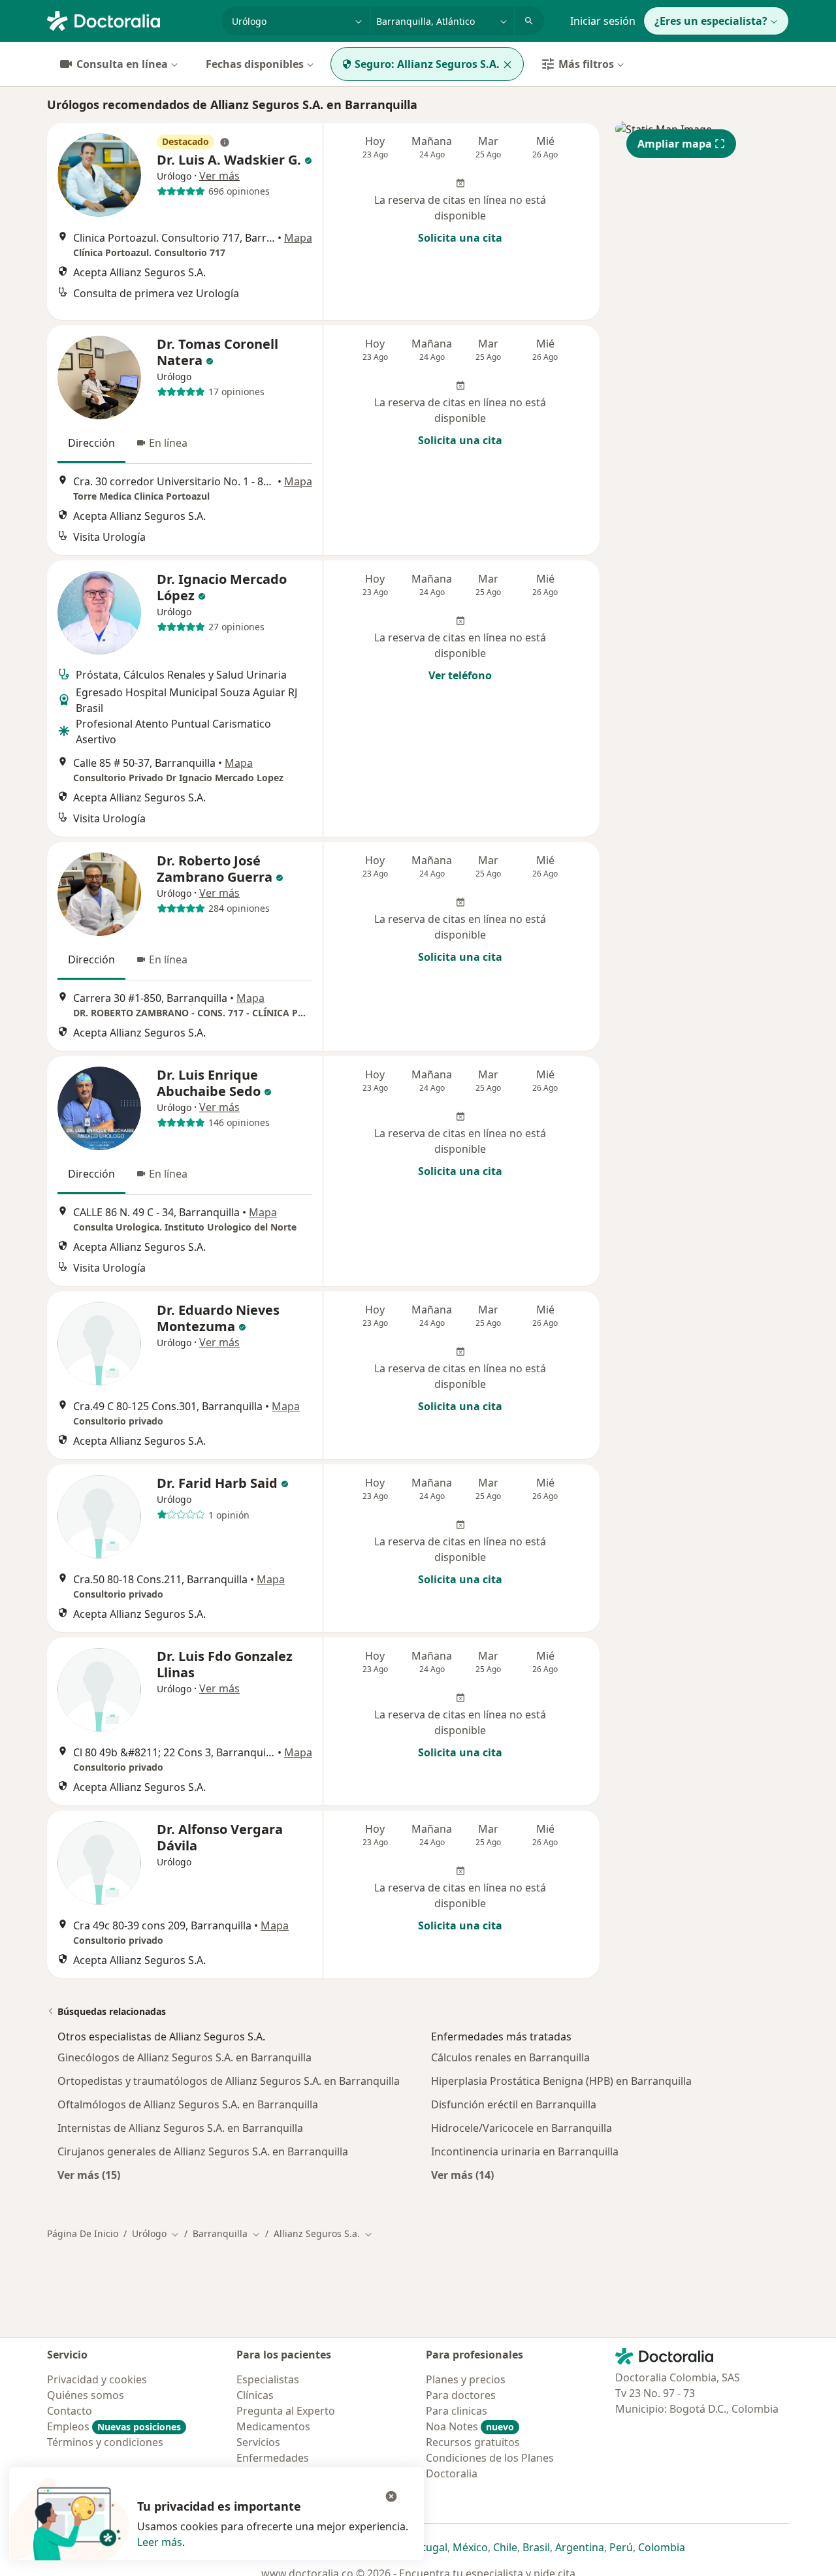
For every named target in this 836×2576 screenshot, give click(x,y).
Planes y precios (466, 2379)
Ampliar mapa (675, 144)
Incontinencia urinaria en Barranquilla (525, 2151)
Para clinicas (457, 2411)
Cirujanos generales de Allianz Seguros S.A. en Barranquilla (203, 2151)
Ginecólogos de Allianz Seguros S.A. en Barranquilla (185, 2057)
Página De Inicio (83, 2233)
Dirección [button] (91, 443)
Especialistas (268, 2379)
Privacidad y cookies (97, 2379)
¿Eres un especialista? (711, 21)
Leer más (160, 2542)
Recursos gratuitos (473, 2442)
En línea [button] (168, 443)
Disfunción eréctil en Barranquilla (514, 2104)
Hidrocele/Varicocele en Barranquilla (522, 2128)
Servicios (258, 2442)
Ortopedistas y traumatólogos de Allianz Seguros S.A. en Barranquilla (229, 2081)
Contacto (70, 2411)
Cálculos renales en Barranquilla (510, 2057)
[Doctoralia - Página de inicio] (129, 20)
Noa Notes (470, 2426)
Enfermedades (273, 2458)
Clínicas (255, 2395)
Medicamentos (273, 2426)
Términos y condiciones (105, 2442)
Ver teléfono (460, 675)
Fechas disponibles (255, 64)
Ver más (219, 176)
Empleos (114, 2426)
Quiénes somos (86, 2395)
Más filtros (586, 64)
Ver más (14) (462, 2175)
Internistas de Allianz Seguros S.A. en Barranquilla (180, 2128)
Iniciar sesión (603, 21)
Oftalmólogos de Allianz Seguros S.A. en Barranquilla (188, 2104)
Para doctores (461, 2395)
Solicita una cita (460, 238)
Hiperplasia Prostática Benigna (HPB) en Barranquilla (561, 2081)
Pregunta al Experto (286, 2411)
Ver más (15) (89, 2175)
